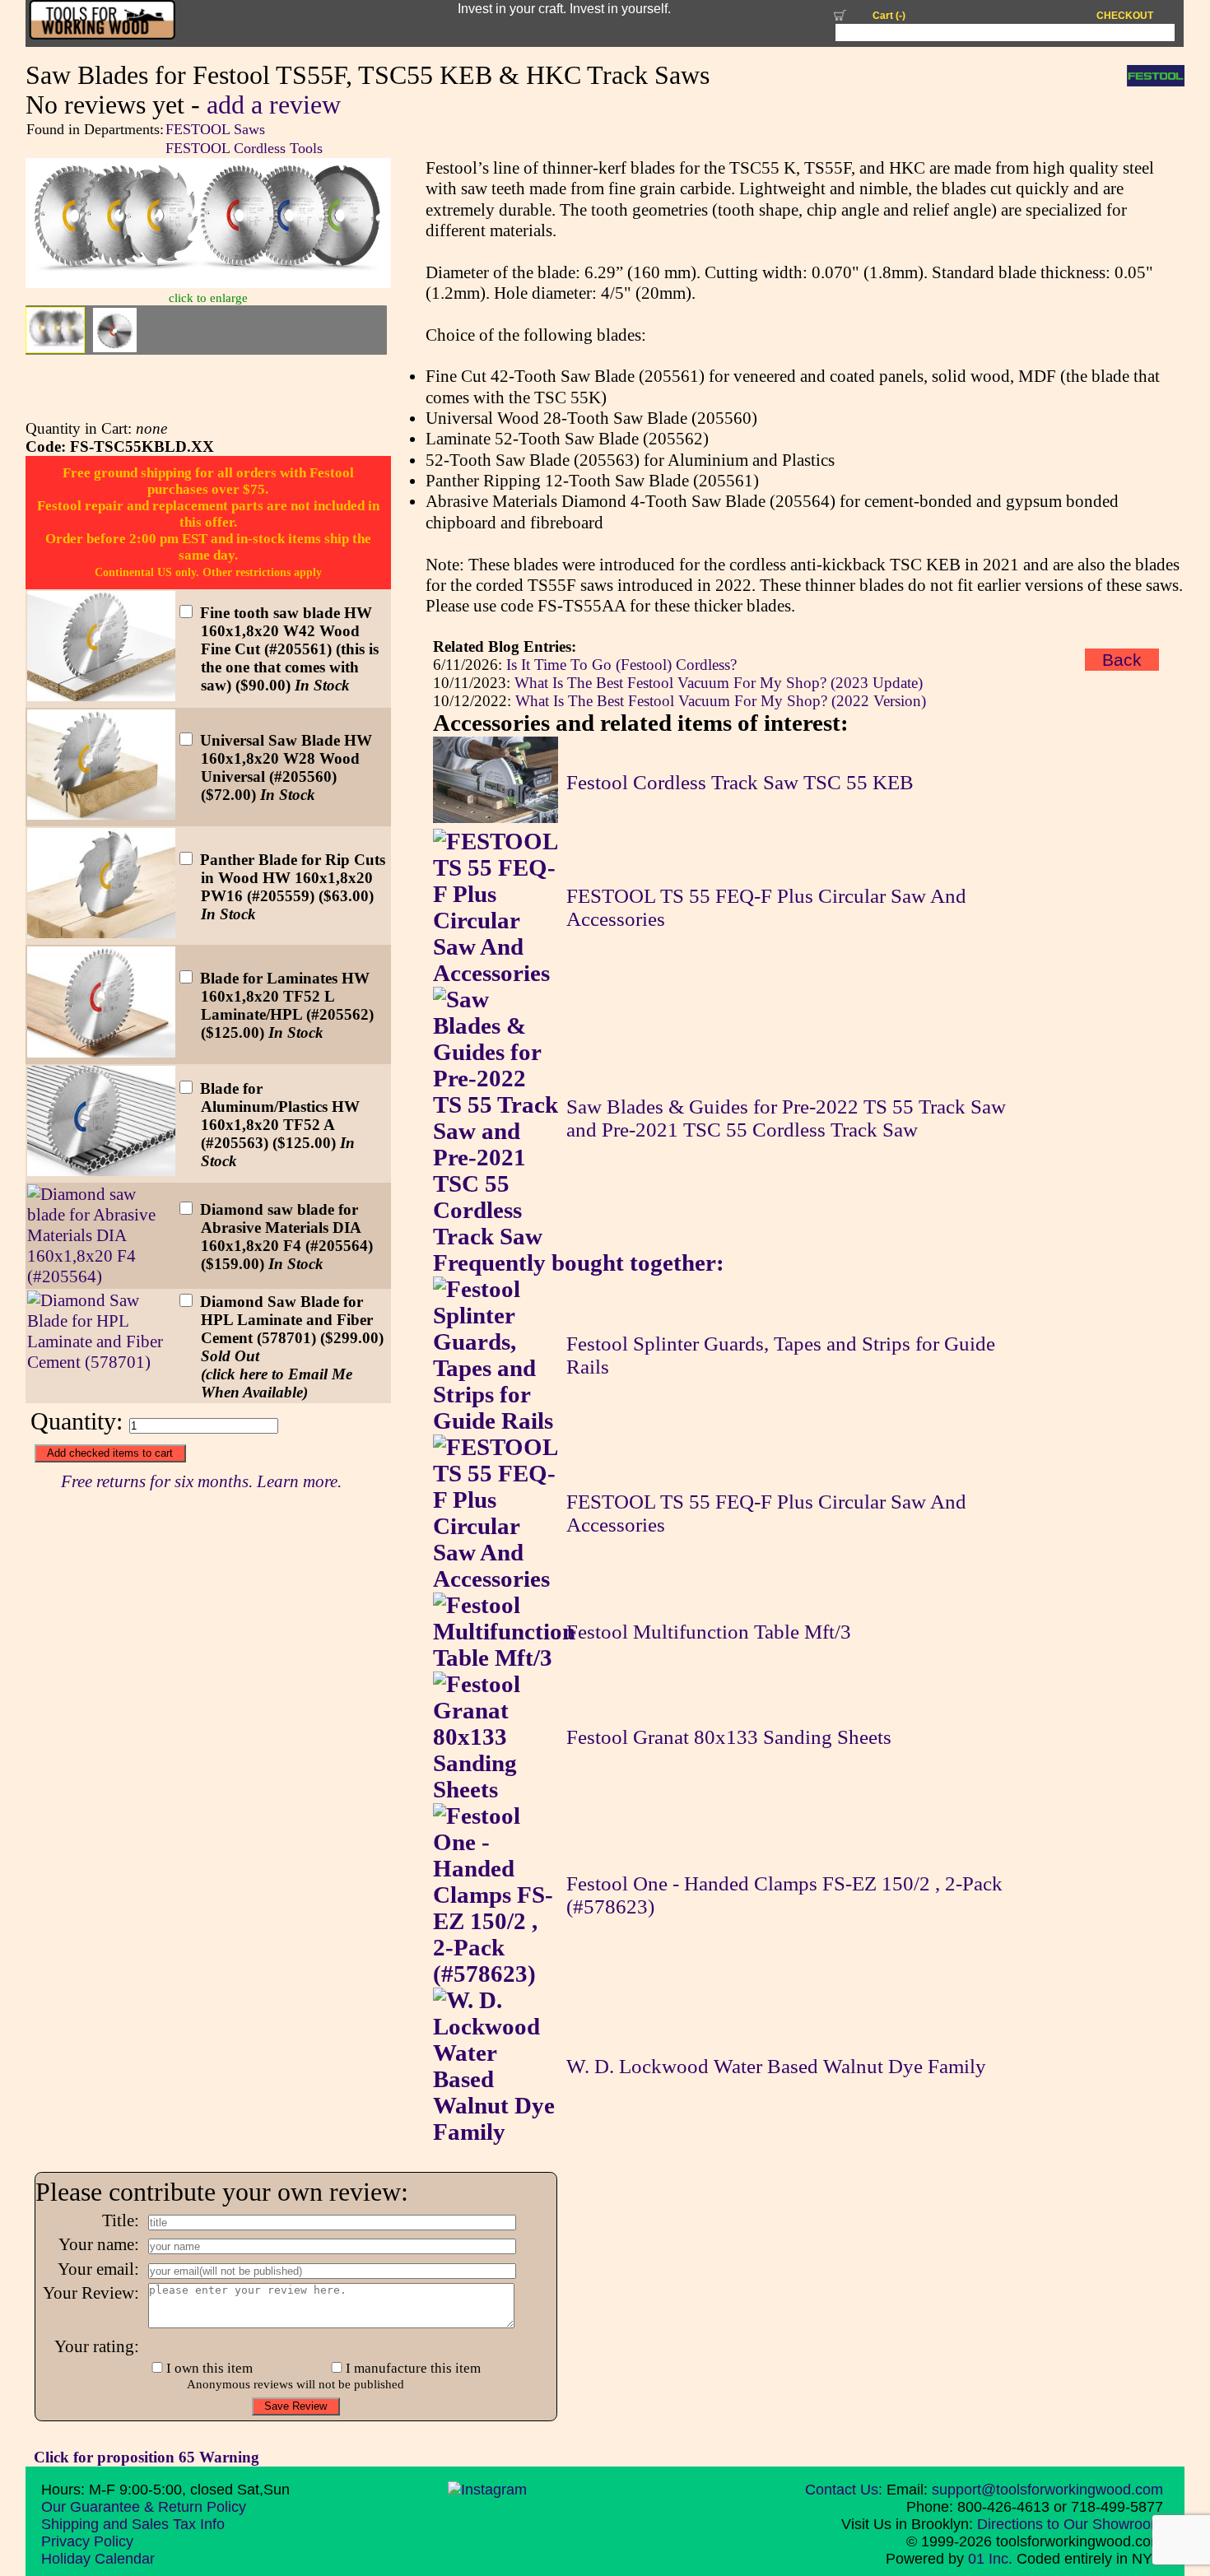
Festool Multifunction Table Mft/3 (709, 1632)
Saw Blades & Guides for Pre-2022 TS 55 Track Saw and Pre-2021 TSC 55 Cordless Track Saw (786, 1118)
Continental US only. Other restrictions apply (208, 572)
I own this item (209, 2368)
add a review (274, 105)
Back (1122, 660)
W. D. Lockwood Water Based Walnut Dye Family (776, 2066)
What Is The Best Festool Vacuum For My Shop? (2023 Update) (719, 683)
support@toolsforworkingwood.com (1047, 2490)
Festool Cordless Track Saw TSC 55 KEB (740, 782)
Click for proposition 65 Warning (147, 2457)
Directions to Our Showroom (1070, 2524)
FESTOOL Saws (215, 129)
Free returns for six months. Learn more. (201, 1481)
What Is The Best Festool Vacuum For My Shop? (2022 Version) (721, 701)
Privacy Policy (87, 2541)
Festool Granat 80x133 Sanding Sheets (729, 1737)
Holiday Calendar (98, 2559)
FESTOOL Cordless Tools (244, 148)
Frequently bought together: (579, 1263)
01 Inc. (990, 2559)
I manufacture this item (413, 2368)
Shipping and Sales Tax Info (133, 2524)
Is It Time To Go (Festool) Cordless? (621, 665)
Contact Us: (844, 2490)
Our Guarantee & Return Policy (144, 2507)
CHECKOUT (1125, 16)
